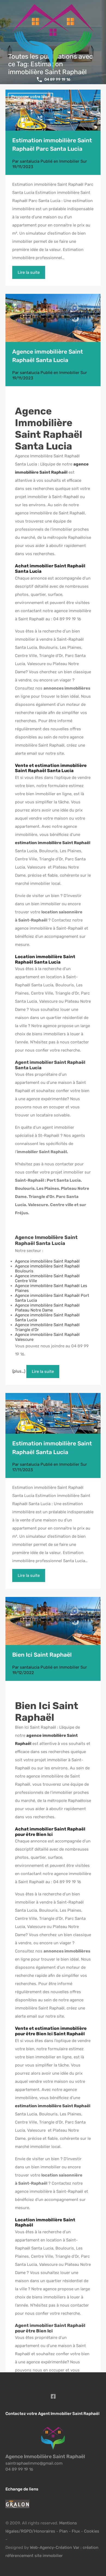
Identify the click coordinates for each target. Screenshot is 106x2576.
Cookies (92, 2531)
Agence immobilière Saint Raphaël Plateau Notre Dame (47, 1308)
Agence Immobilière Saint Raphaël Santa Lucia (49, 429)
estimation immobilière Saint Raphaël (53, 843)
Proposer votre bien (30, 97)
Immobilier (69, 161)
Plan (64, 2531)
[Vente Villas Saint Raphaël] (53, 110)
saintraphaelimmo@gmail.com (34, 2463)
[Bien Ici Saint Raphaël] (53, 1621)
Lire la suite (29, 272)
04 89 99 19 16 (57, 80)
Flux (76, 2531)
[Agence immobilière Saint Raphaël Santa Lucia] (53, 318)
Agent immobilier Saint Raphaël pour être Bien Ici (50, 2328)
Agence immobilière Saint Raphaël (47, 1261)
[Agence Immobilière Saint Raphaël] (53, 2447)
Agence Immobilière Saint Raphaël (45, 2457)
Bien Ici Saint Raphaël (42, 1655)
